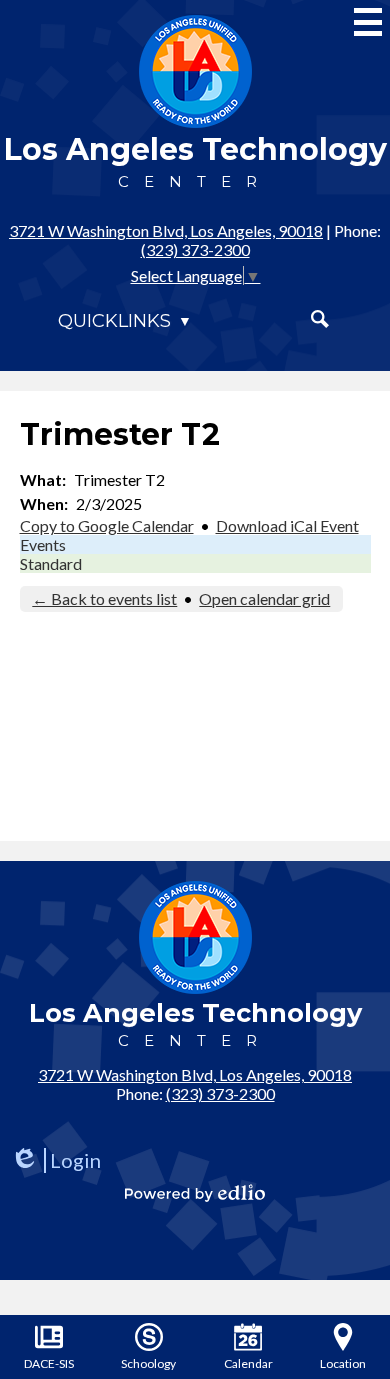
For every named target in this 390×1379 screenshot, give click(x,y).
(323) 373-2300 (195, 249)
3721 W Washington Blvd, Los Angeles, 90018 (166, 230)
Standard (51, 563)
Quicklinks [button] (114, 321)
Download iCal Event (287, 525)
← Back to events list (104, 598)
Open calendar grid (264, 598)
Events (43, 544)
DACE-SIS (49, 1363)
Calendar (248, 1363)
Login (55, 1160)
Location (343, 1363)
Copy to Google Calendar (107, 525)
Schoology (148, 1363)
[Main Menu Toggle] (368, 22)
